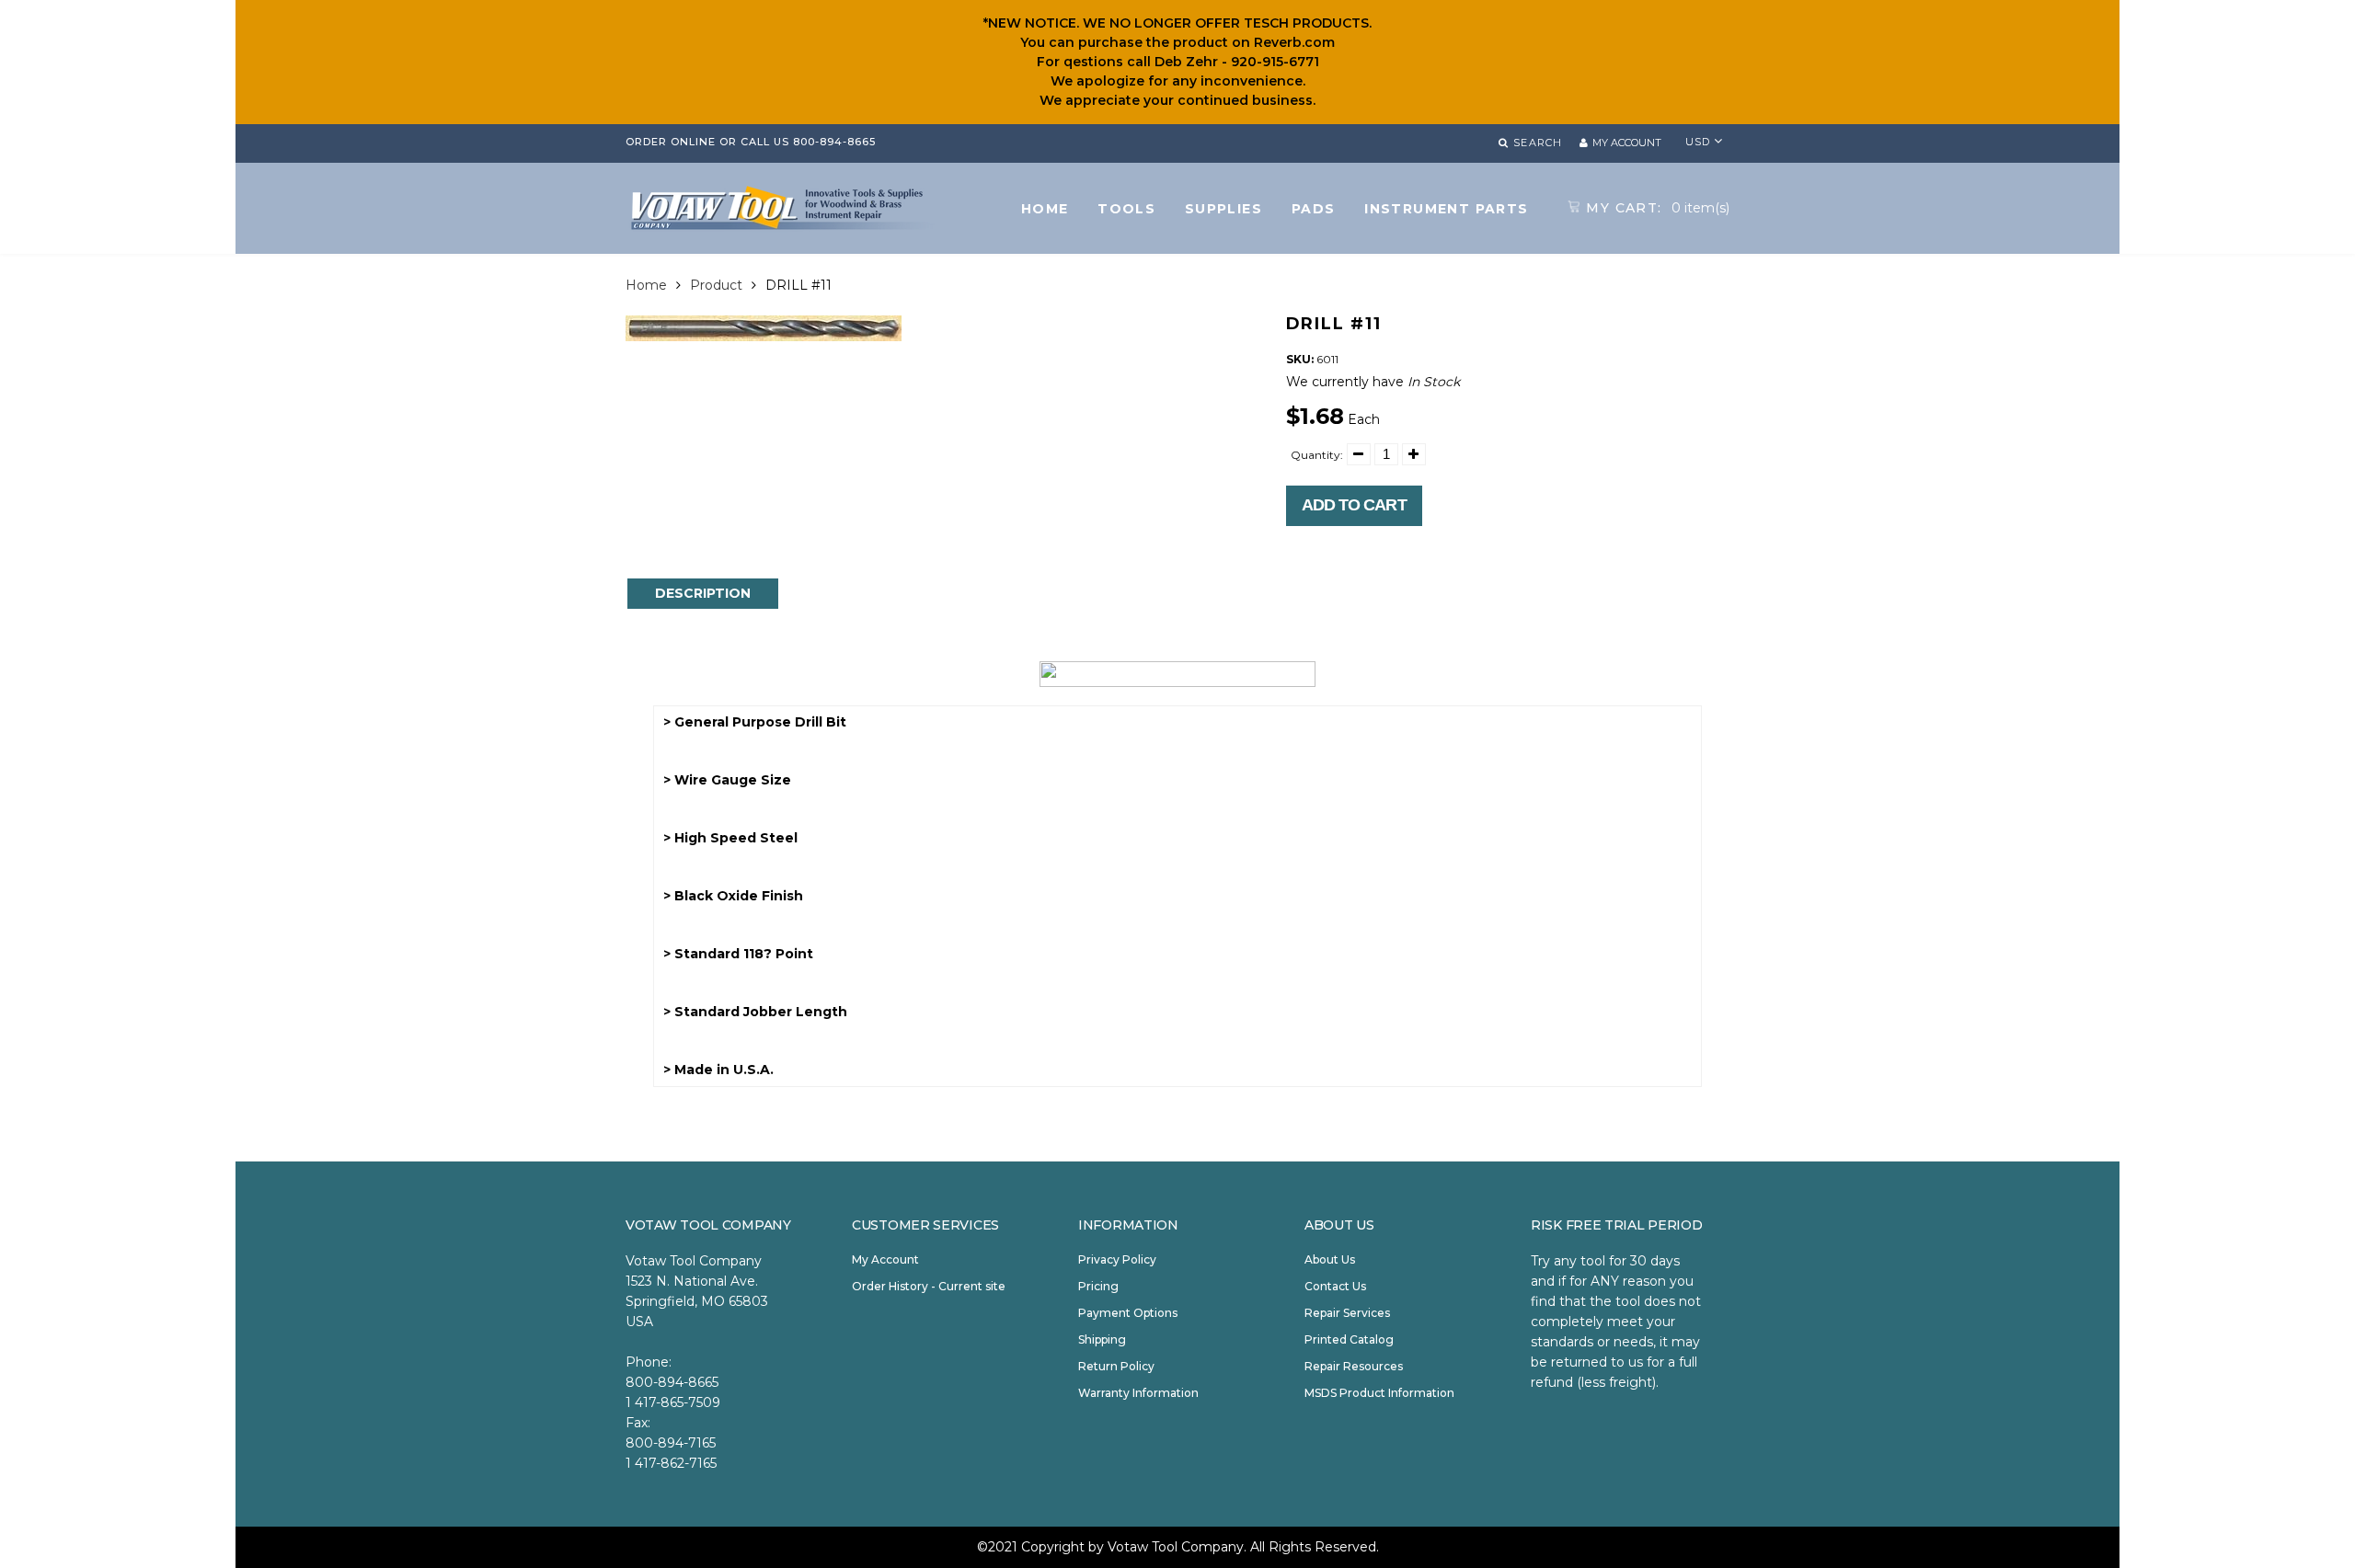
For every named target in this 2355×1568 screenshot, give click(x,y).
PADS (1314, 209)
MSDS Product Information (1379, 1393)
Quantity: (1317, 455)
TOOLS (1126, 209)
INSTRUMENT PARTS (1446, 209)
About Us (1330, 1259)
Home (646, 285)
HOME (1045, 209)
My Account (885, 1259)
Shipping (1102, 1339)
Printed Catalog (1349, 1339)
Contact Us (1335, 1286)
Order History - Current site (929, 1286)
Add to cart (1354, 505)
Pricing (1098, 1286)
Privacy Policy (1117, 1259)
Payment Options (1128, 1313)
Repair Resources (1354, 1366)
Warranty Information (1138, 1393)
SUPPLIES (1223, 209)
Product (716, 285)
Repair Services (1347, 1313)
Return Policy (1116, 1366)
